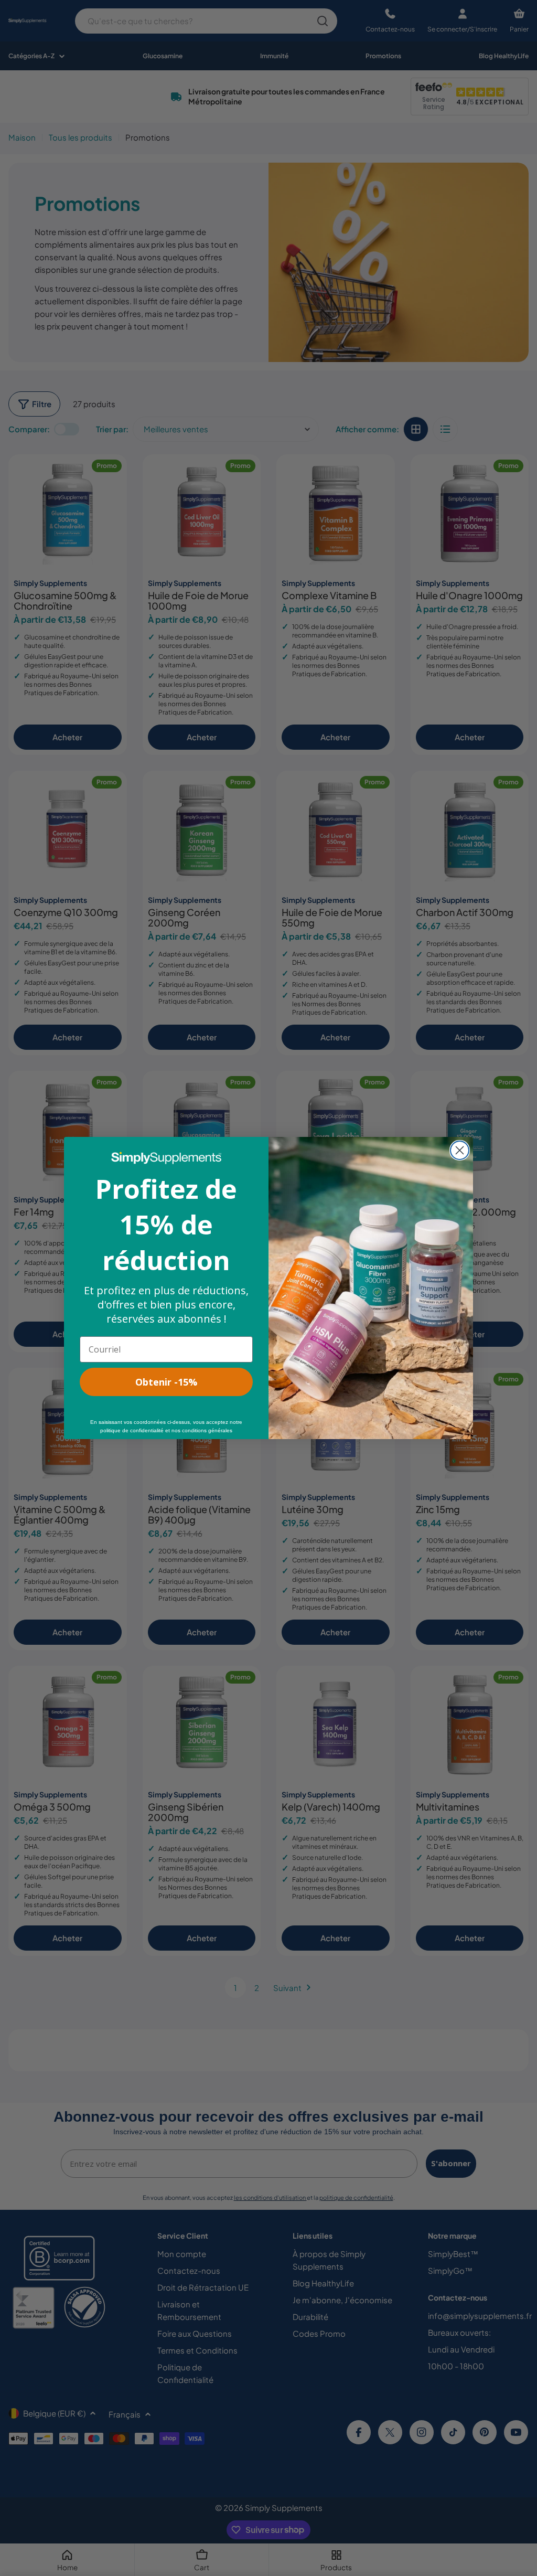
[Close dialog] (460, 1150)
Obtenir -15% (166, 1382)
